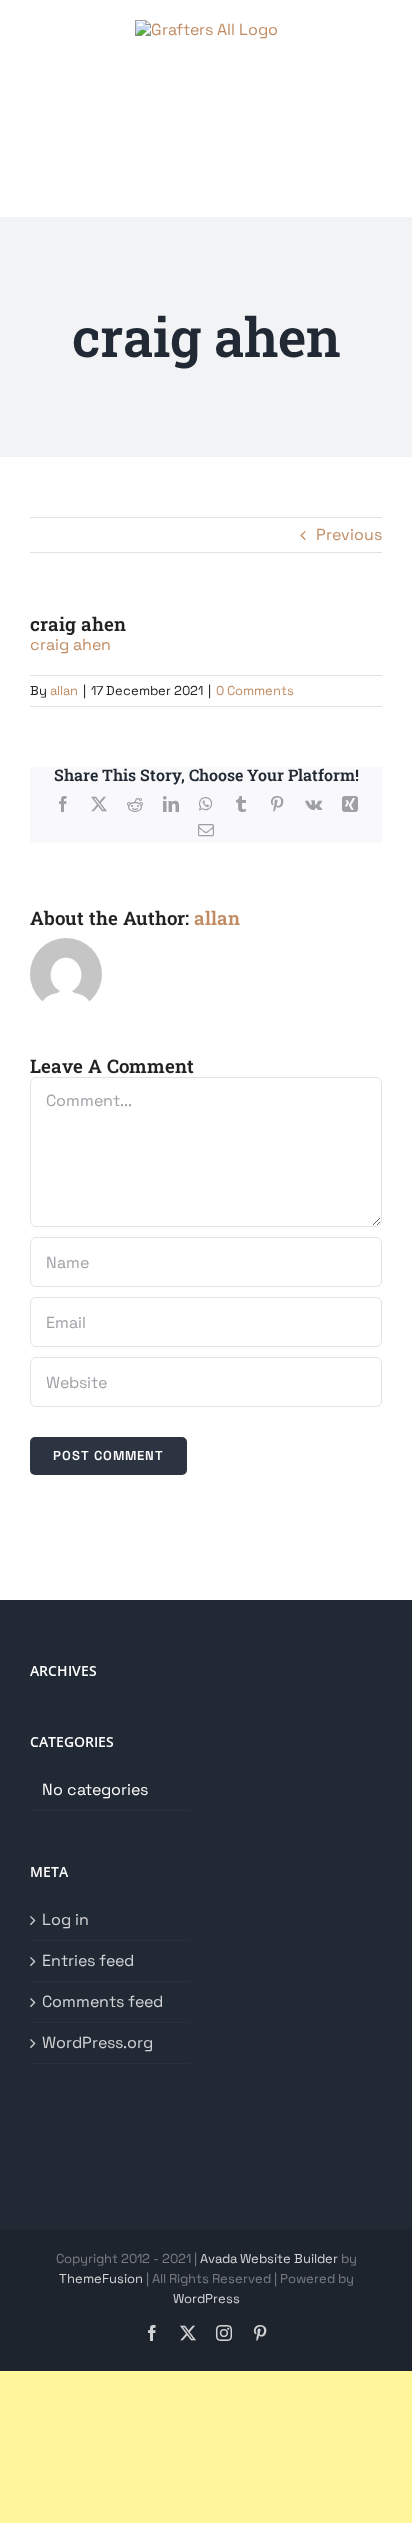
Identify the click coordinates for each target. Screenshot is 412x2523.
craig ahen (70, 644)
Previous (349, 534)
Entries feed (88, 1961)
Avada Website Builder (269, 2258)
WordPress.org (97, 2043)
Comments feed (102, 2002)
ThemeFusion (101, 2278)
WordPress (206, 2298)
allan (64, 690)
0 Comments (255, 690)
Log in (65, 1920)
